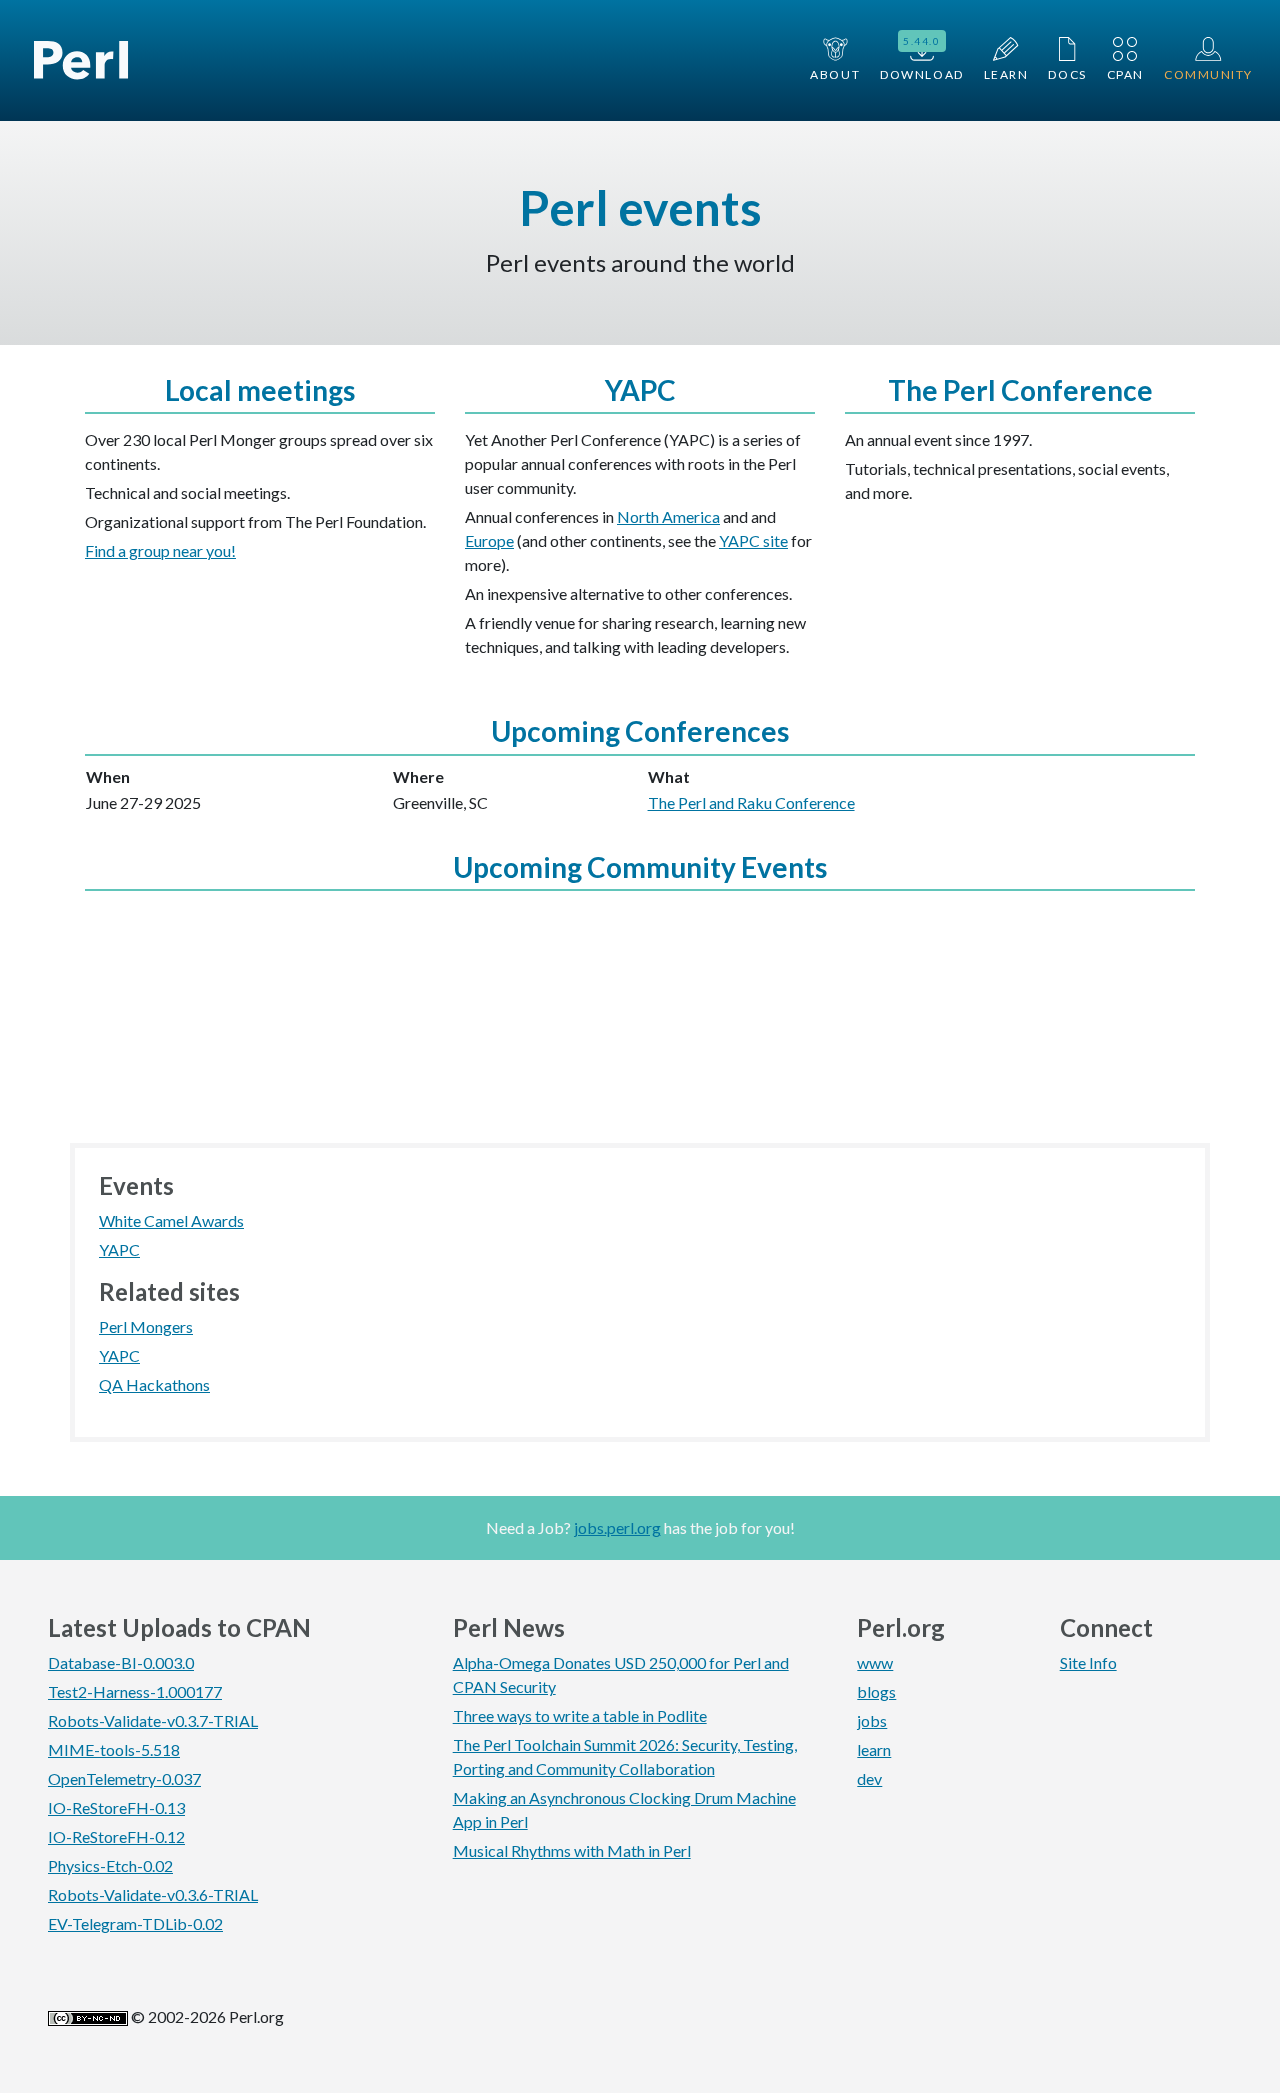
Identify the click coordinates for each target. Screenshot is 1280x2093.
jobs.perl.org (617, 1527)
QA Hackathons (154, 1384)
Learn (1006, 74)
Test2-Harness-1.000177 (135, 1691)
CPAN (1125, 74)
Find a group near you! (160, 550)
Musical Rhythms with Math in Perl (572, 1850)
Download (921, 58)
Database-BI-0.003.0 (121, 1662)
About (835, 74)
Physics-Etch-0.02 (110, 1865)
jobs (872, 1720)
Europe (489, 540)
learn (874, 1749)
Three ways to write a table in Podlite (580, 1715)
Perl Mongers (146, 1326)
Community (1208, 74)
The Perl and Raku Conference (751, 802)
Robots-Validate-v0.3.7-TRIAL (153, 1720)
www (875, 1662)
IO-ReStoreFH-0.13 (116, 1807)
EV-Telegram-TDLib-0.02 (135, 1923)
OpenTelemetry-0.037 (124, 1778)
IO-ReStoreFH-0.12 (116, 1836)
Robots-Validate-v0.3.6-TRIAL (153, 1894)
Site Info (1088, 1662)
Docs (1067, 74)
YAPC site (753, 540)
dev (869, 1778)
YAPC (119, 1249)
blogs (876, 1691)
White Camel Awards (171, 1220)
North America (668, 516)
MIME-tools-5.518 (114, 1749)
